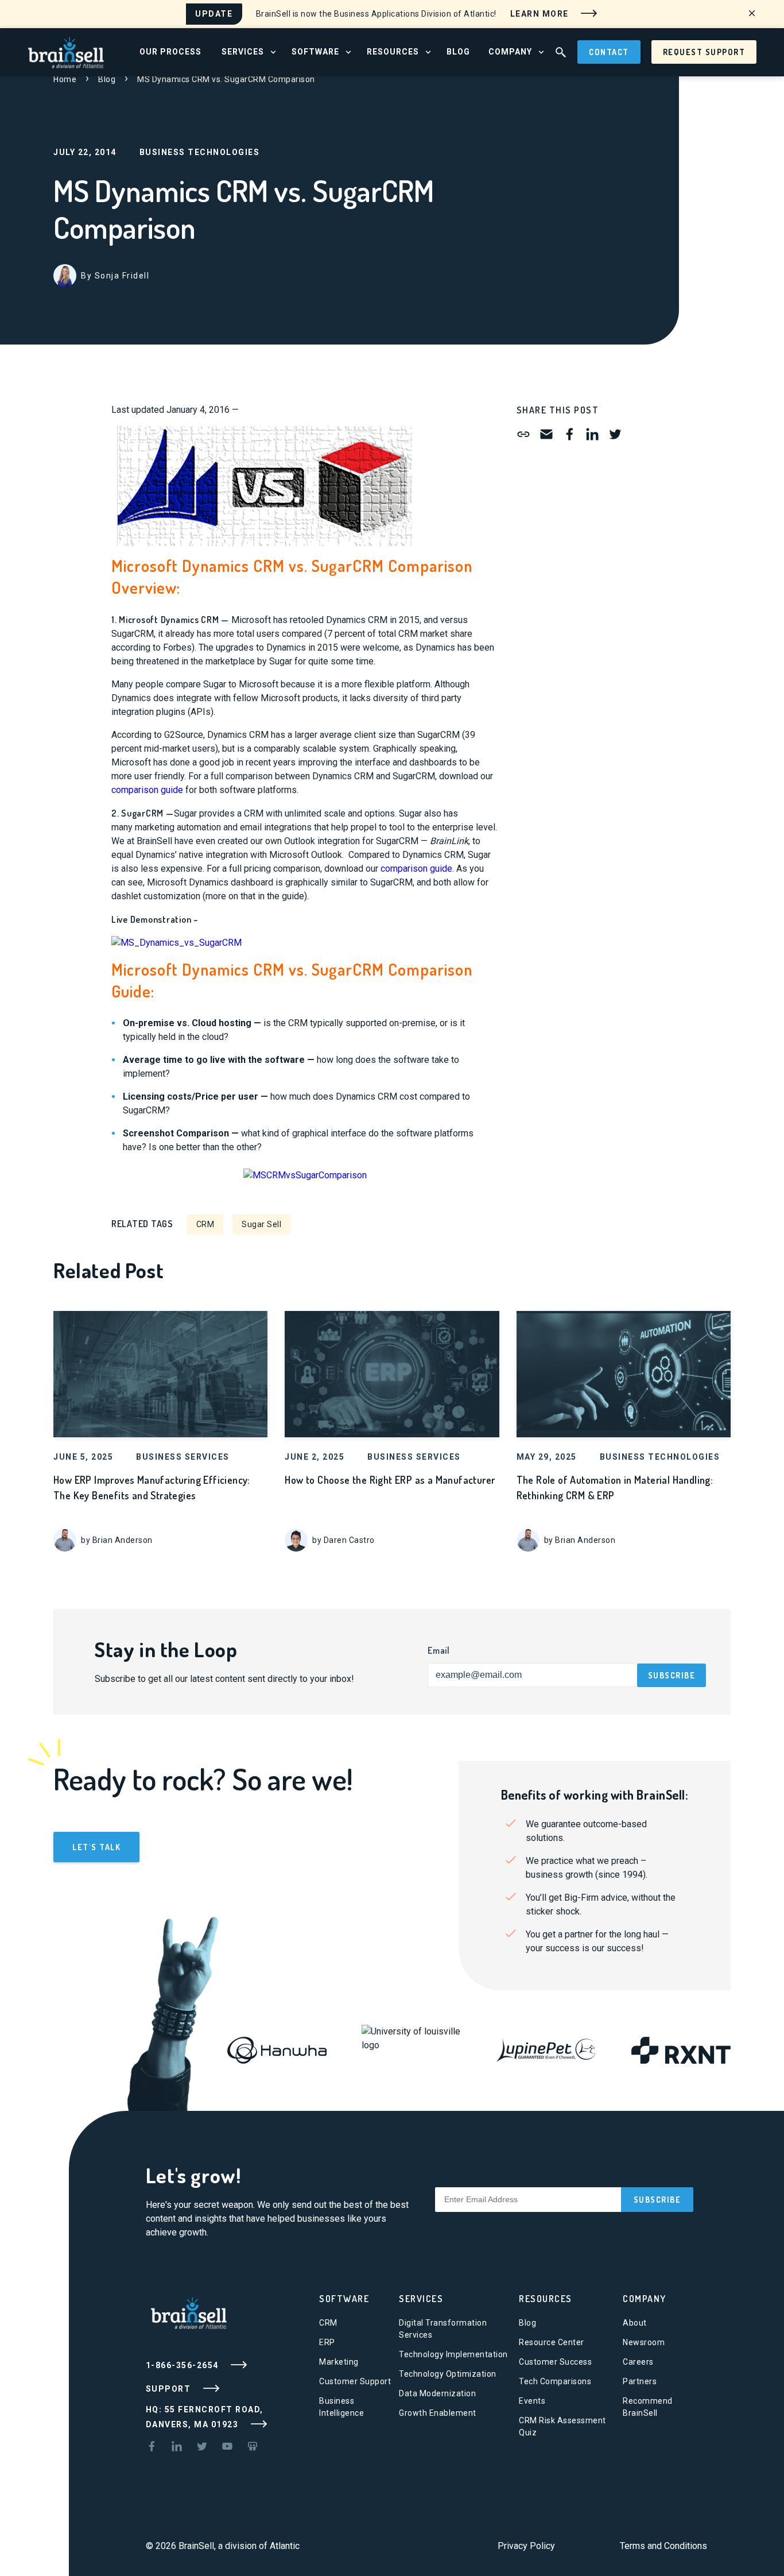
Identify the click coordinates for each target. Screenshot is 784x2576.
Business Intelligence (341, 2407)
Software (344, 2299)
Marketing (339, 2362)
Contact (609, 52)
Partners (640, 2381)
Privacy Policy (526, 2546)
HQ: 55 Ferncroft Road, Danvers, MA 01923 (205, 2417)
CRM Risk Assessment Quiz (562, 2426)
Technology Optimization (448, 2374)
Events (532, 2401)
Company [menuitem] (510, 52)
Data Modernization (437, 2393)
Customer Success (555, 2362)
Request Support (704, 52)
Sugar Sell (261, 1224)
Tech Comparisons (555, 2381)
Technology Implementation (453, 2354)
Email (439, 1650)
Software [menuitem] (315, 52)
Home (65, 79)
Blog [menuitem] (458, 52)
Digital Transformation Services (443, 2329)
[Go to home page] (66, 51)
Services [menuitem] (243, 52)
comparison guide (147, 790)
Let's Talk (96, 1847)
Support (170, 2388)
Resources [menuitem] (393, 52)
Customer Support (355, 2381)
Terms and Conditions (663, 2546)
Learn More (541, 13)
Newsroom (644, 2342)
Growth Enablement (438, 2413)
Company (645, 2299)
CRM (205, 1224)
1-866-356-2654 (184, 2365)
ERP (327, 2342)
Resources (546, 2299)
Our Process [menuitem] (170, 52)
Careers (638, 2362)
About (635, 2323)
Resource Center (552, 2342)
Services (421, 2299)
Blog (107, 79)
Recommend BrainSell (648, 2407)
